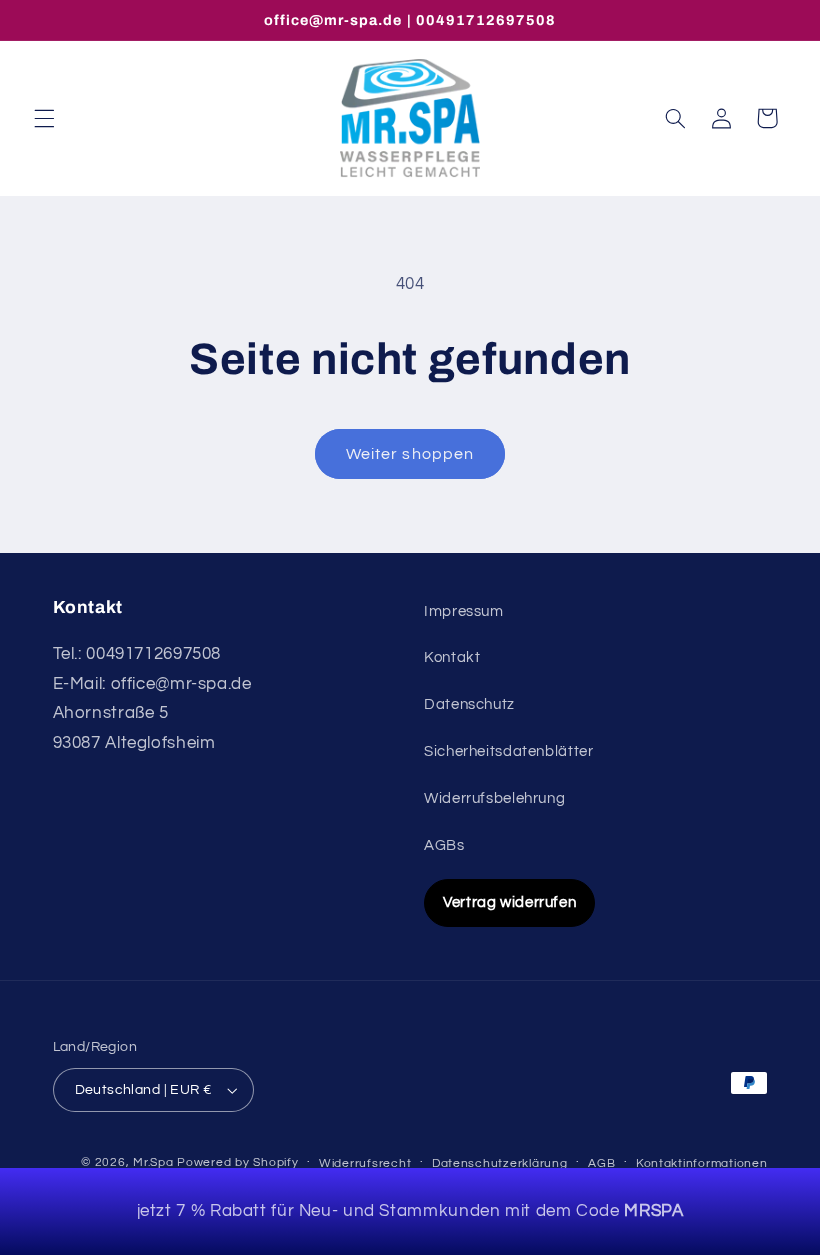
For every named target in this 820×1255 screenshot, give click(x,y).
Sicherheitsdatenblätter (509, 751)
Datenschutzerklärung (500, 1163)
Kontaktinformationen (702, 1163)
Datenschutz (469, 704)
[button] (44, 118)
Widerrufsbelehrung (494, 798)
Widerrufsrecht (365, 1163)
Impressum (464, 611)
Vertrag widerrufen (509, 902)
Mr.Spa (153, 1162)
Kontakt (452, 657)
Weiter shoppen (410, 454)
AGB (601, 1163)
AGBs (444, 845)
